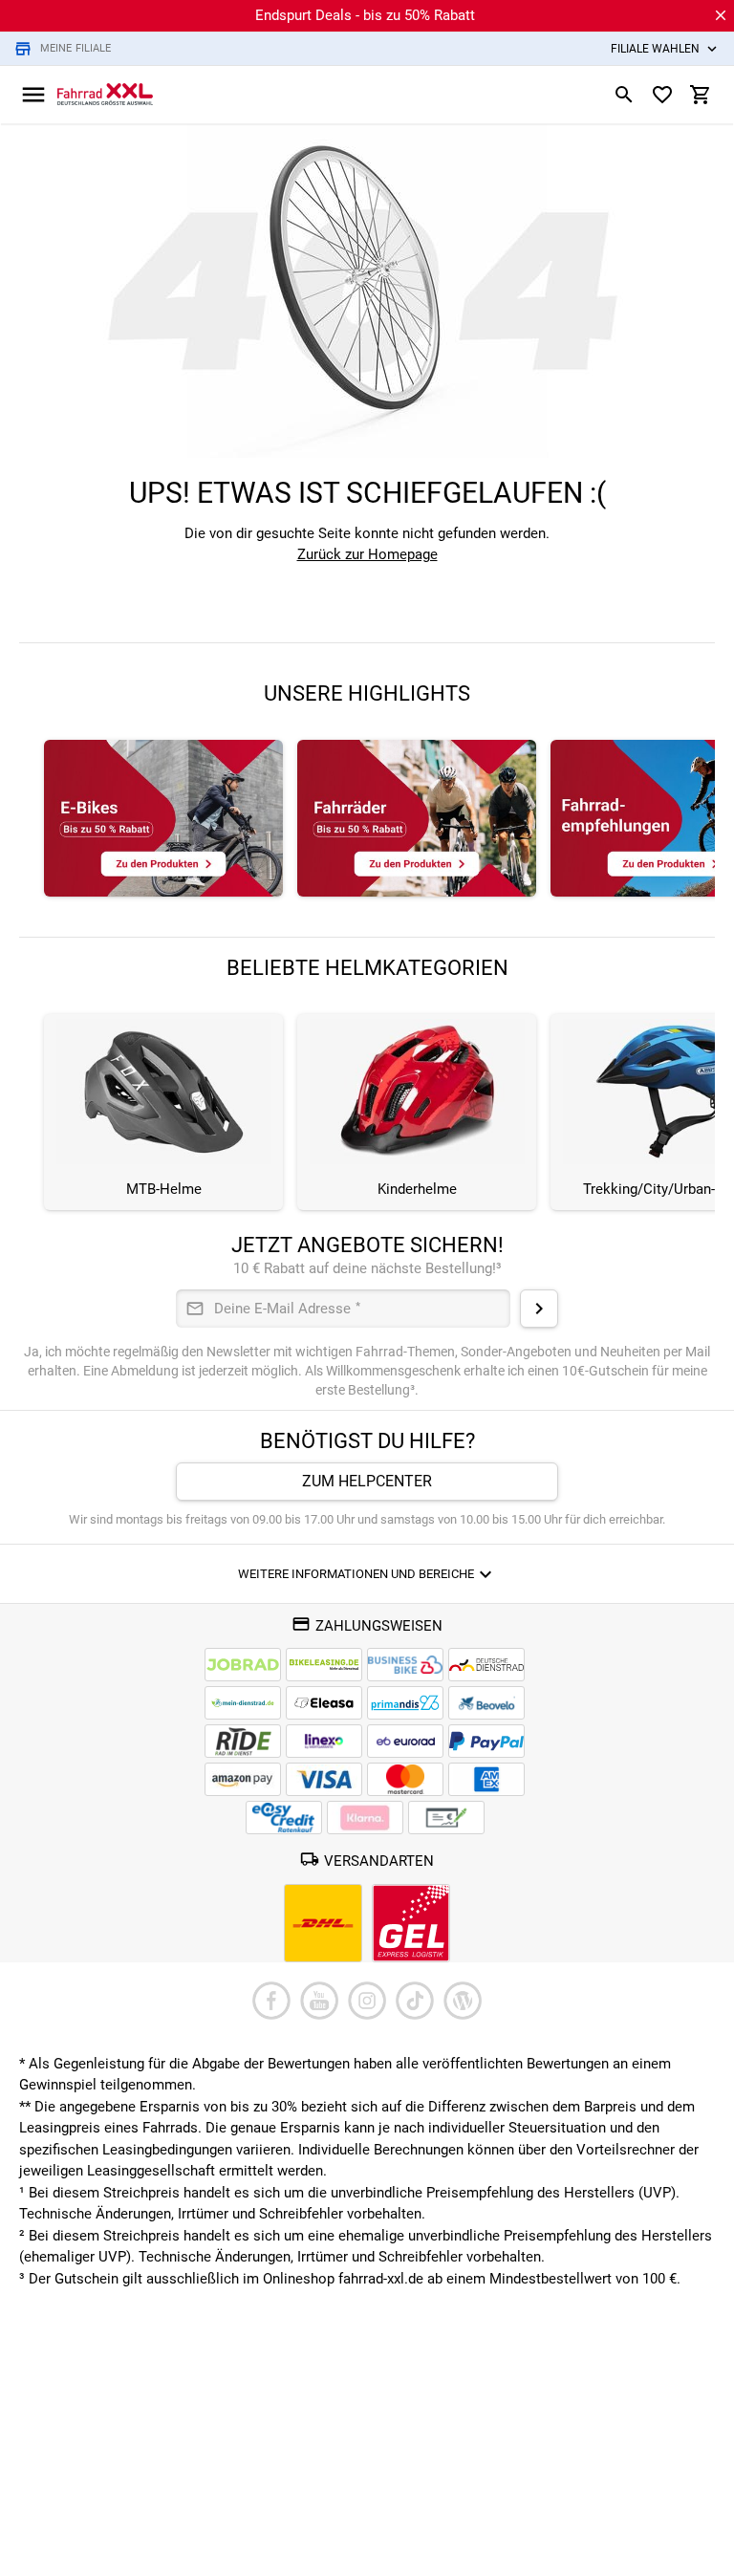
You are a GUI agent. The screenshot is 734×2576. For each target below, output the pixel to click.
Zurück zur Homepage (367, 554)
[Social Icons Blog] (463, 2001)
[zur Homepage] (105, 94)
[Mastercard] (405, 1779)
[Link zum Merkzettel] (662, 95)
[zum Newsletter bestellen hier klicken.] (539, 1309)
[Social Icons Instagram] (367, 2001)
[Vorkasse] (446, 1818)
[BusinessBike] (405, 1665)
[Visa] (324, 1779)
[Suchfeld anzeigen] (624, 95)
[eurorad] (405, 1741)
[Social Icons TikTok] (415, 2001)
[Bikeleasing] (324, 1665)
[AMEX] (486, 1779)
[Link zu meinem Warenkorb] (701, 95)
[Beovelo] (243, 1741)
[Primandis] (405, 1703)
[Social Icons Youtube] (319, 2001)
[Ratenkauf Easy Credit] (365, 1818)
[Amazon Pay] (243, 1779)
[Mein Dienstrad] (243, 1703)
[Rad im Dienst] (486, 1703)
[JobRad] (243, 1665)
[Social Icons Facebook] (271, 2001)
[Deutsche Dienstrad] (486, 1665)
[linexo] (324, 1741)
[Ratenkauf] (284, 1818)
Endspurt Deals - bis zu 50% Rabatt (365, 15)
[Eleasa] (324, 1703)
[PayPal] (486, 1741)
